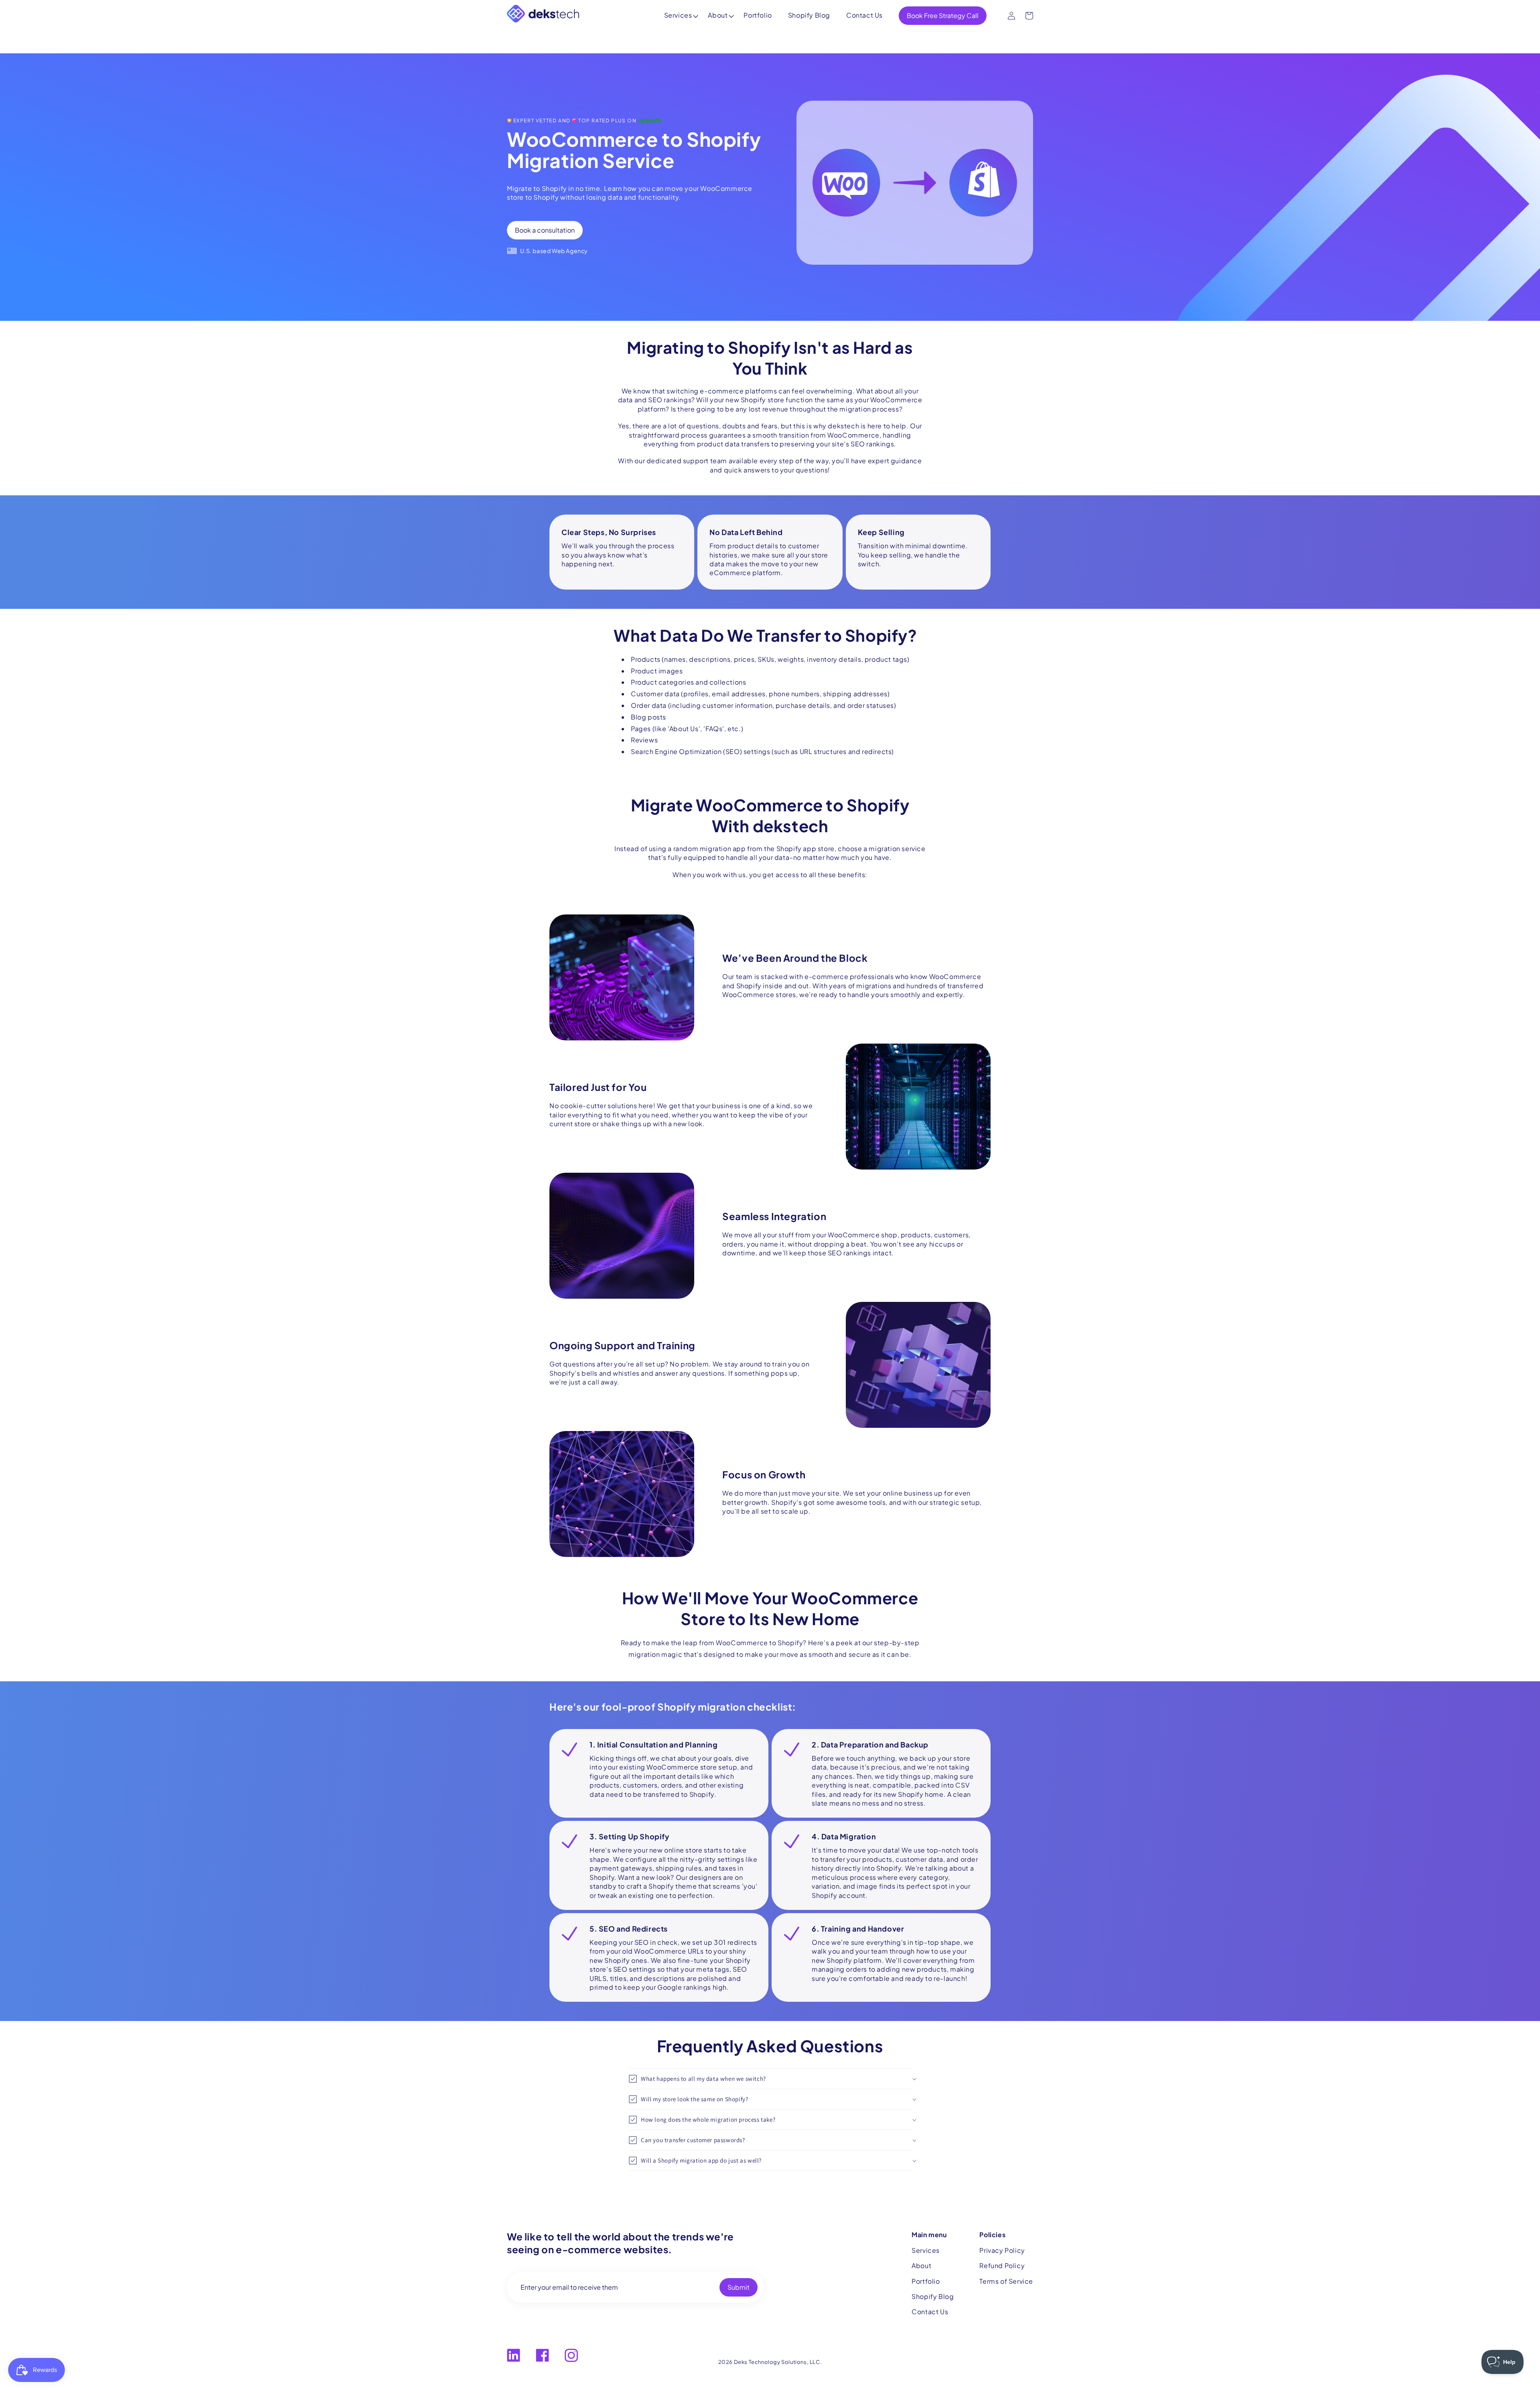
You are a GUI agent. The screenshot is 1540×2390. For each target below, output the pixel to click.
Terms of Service (1006, 2281)
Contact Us (864, 15)
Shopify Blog (809, 15)
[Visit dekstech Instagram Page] (571, 2355)
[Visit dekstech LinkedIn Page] (514, 2355)
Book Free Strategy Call (943, 15)
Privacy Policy (1002, 2250)
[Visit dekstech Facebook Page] (542, 2355)
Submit (739, 2287)
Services (678, 15)
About (718, 15)
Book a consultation (545, 230)
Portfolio (758, 15)
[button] (770, 2079)
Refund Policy (1002, 2265)
